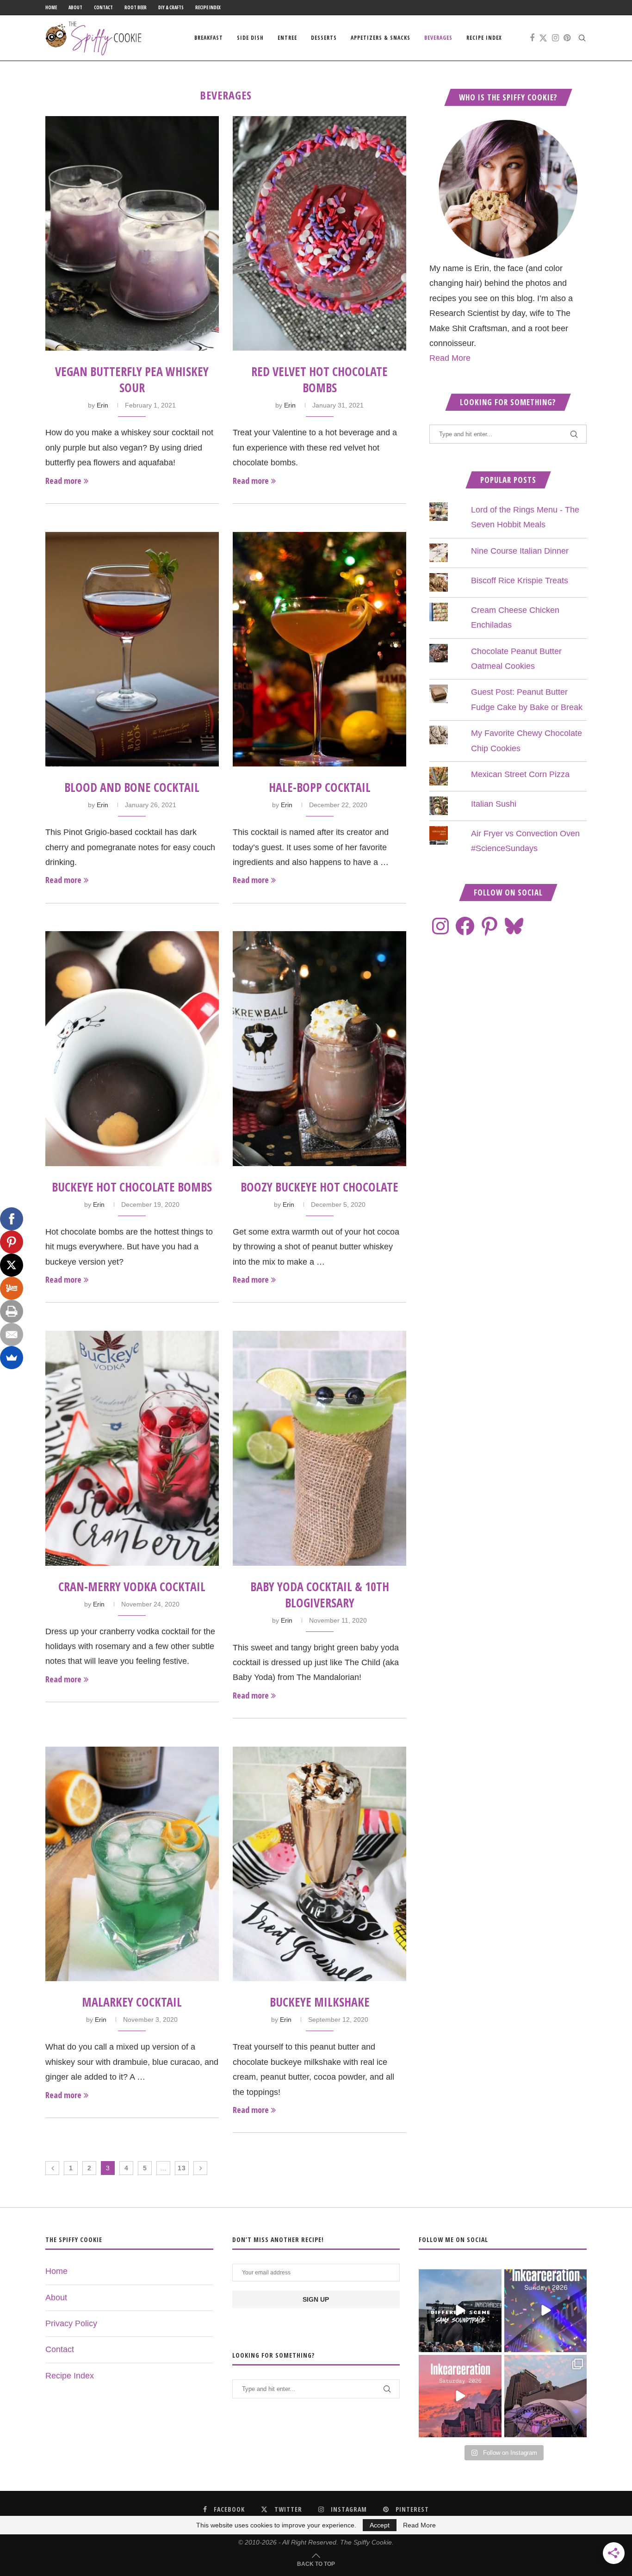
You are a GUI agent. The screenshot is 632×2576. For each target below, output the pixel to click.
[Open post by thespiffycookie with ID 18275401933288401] (460, 2396)
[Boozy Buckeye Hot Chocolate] (319, 1048)
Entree (287, 38)
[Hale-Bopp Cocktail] (319, 649)
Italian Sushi (494, 804)
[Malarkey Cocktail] (132, 1864)
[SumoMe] (12, 1358)
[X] (12, 1265)
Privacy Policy (71, 2323)
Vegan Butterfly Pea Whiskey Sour (132, 380)
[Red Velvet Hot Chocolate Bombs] (319, 233)
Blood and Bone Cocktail (132, 787)
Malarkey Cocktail (132, 2002)
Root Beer (136, 7)
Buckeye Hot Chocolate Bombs (132, 1187)
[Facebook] (532, 38)
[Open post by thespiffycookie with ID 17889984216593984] (545, 2396)
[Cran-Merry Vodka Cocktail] (132, 1448)
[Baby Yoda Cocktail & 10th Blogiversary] (319, 1448)
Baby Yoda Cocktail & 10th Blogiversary (320, 1595)
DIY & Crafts (171, 7)
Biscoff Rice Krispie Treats (520, 581)
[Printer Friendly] (12, 1311)
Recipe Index (208, 7)
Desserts (324, 38)
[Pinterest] (567, 38)
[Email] (12, 1334)
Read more (63, 481)
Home (51, 7)
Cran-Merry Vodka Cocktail (132, 1587)
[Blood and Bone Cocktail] (132, 649)
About (75, 7)
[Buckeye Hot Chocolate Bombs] (132, 1048)
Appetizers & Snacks (381, 38)
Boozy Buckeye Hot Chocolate (319, 1187)
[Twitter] (543, 38)
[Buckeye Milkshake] (319, 1864)
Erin (102, 405)
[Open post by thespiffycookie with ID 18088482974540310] (460, 2310)
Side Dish (250, 38)
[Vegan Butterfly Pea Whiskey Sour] (132, 233)
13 (182, 2168)
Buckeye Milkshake (320, 2002)
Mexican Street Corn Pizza (520, 774)
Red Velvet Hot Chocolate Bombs (319, 380)
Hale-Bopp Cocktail (320, 787)
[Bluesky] (514, 926)
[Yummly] (12, 1288)
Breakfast (209, 38)
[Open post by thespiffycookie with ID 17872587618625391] (545, 2310)
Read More (450, 358)
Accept (380, 2525)
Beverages (438, 38)
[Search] (582, 38)
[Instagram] (555, 38)
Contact (103, 7)
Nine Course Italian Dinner (520, 551)
